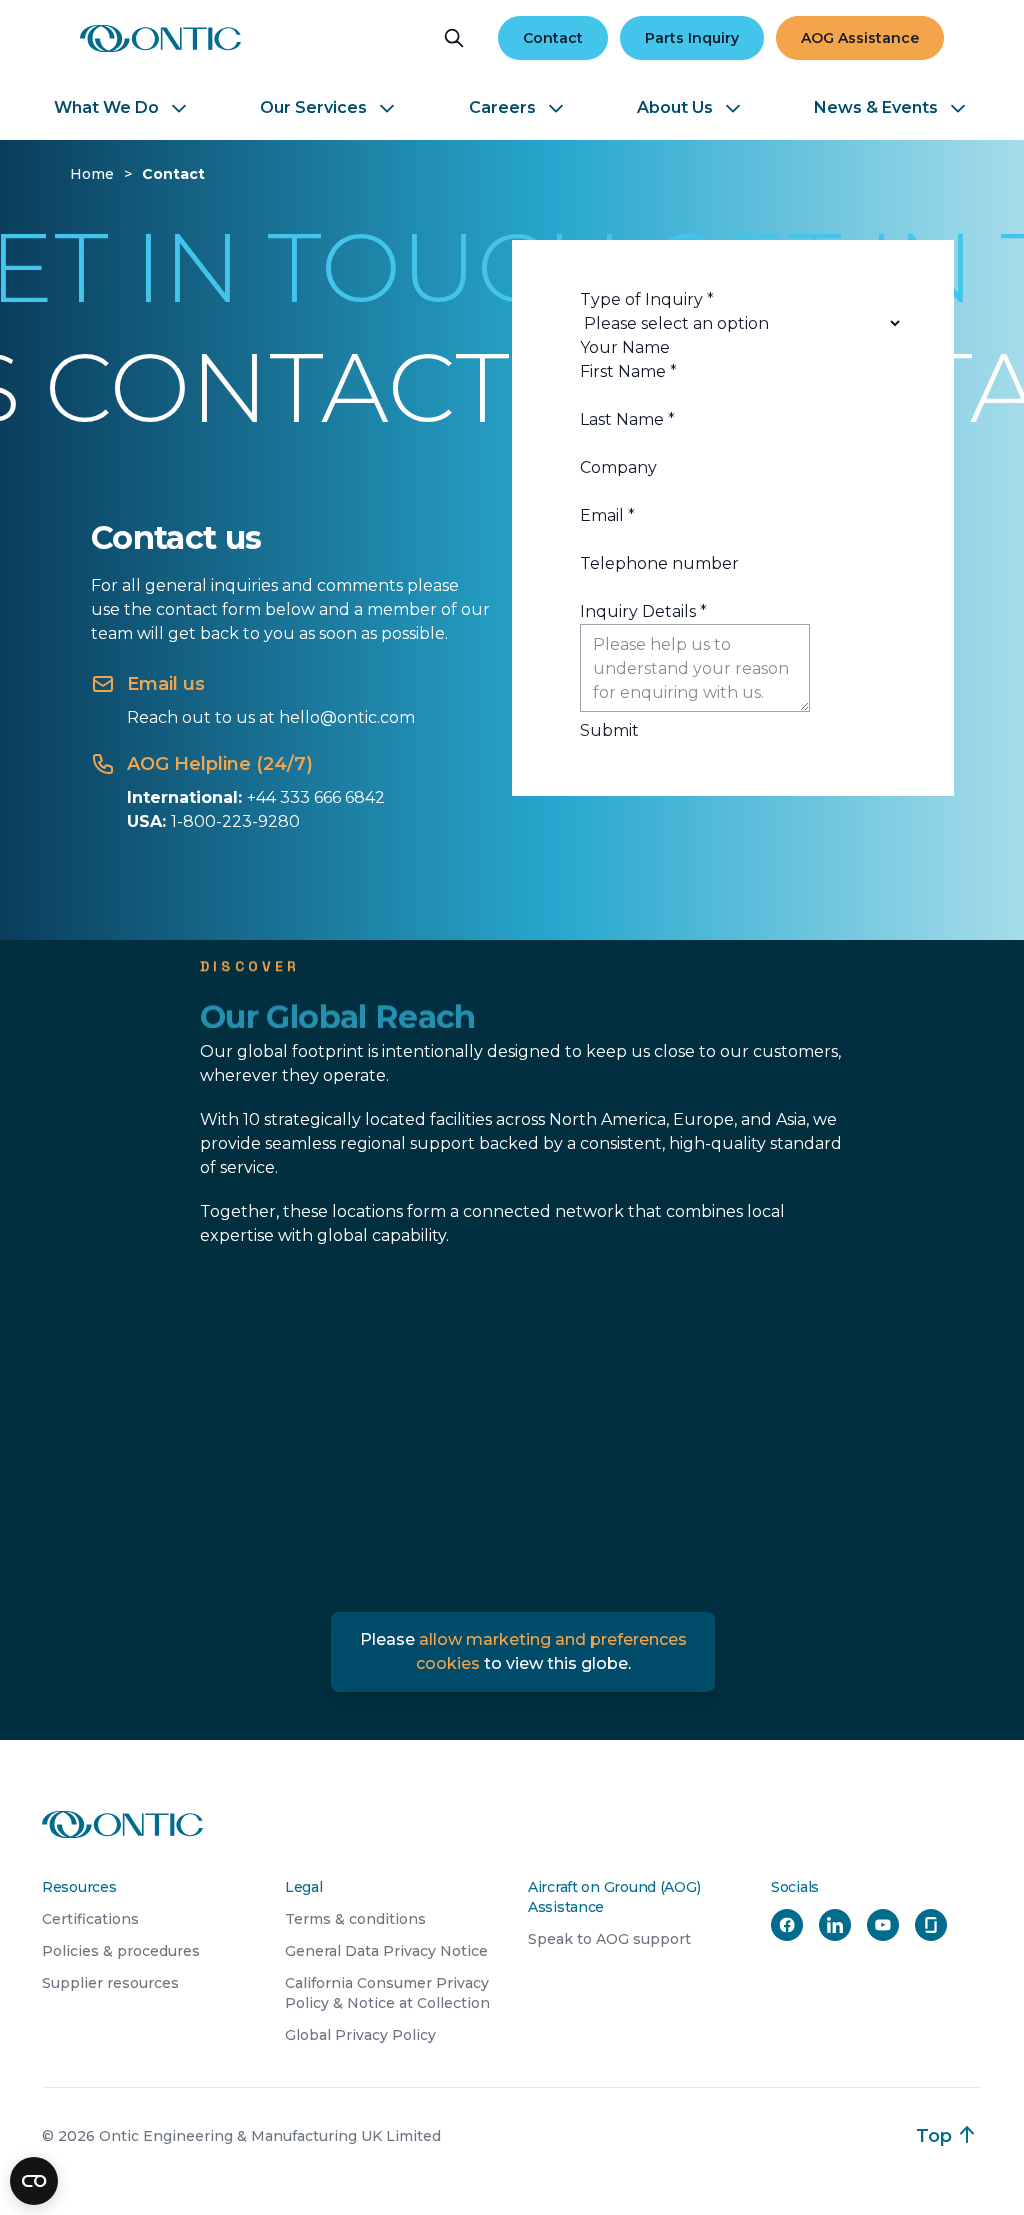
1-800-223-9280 (235, 821)
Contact (553, 38)
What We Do (106, 107)
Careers (502, 107)
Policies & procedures (121, 1951)
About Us (675, 107)
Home (92, 174)
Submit (609, 730)
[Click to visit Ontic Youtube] (883, 1925)
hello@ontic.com (347, 717)
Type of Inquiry (647, 299)
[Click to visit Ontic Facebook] (787, 1925)
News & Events (876, 107)
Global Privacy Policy (360, 2035)
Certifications (90, 1919)
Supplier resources (110, 1983)
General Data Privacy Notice (386, 1951)
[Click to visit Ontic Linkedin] (835, 1925)
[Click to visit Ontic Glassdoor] (931, 1925)
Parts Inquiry (692, 38)
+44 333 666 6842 (316, 797)
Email (607, 515)
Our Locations (278, 1310)
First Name (628, 371)
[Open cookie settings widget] (34, 2181)
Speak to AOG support (609, 1939)
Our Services (313, 107)
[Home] (160, 38)
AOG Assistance (860, 38)
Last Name (627, 419)
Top (934, 2136)
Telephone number (659, 563)
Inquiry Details (643, 611)
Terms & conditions (355, 1919)
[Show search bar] (454, 38)
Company (618, 467)
